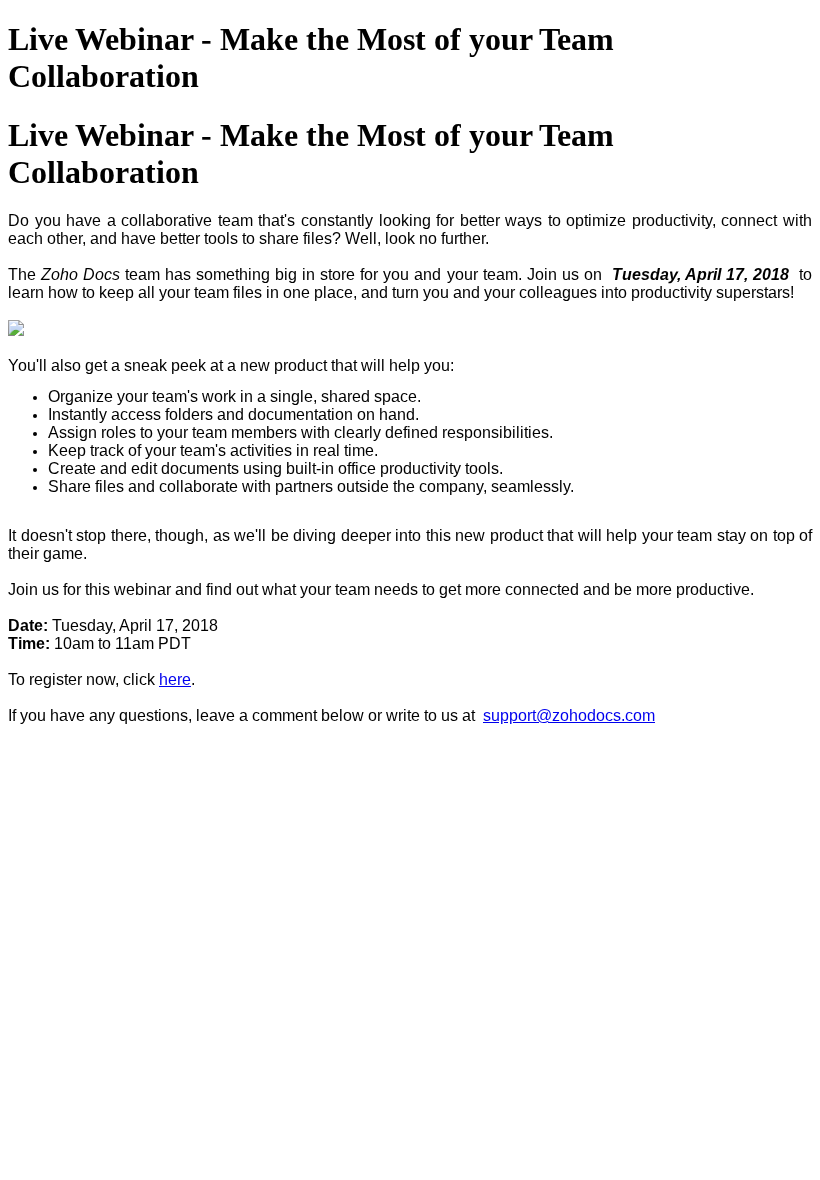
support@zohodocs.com (569, 715)
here (175, 679)
